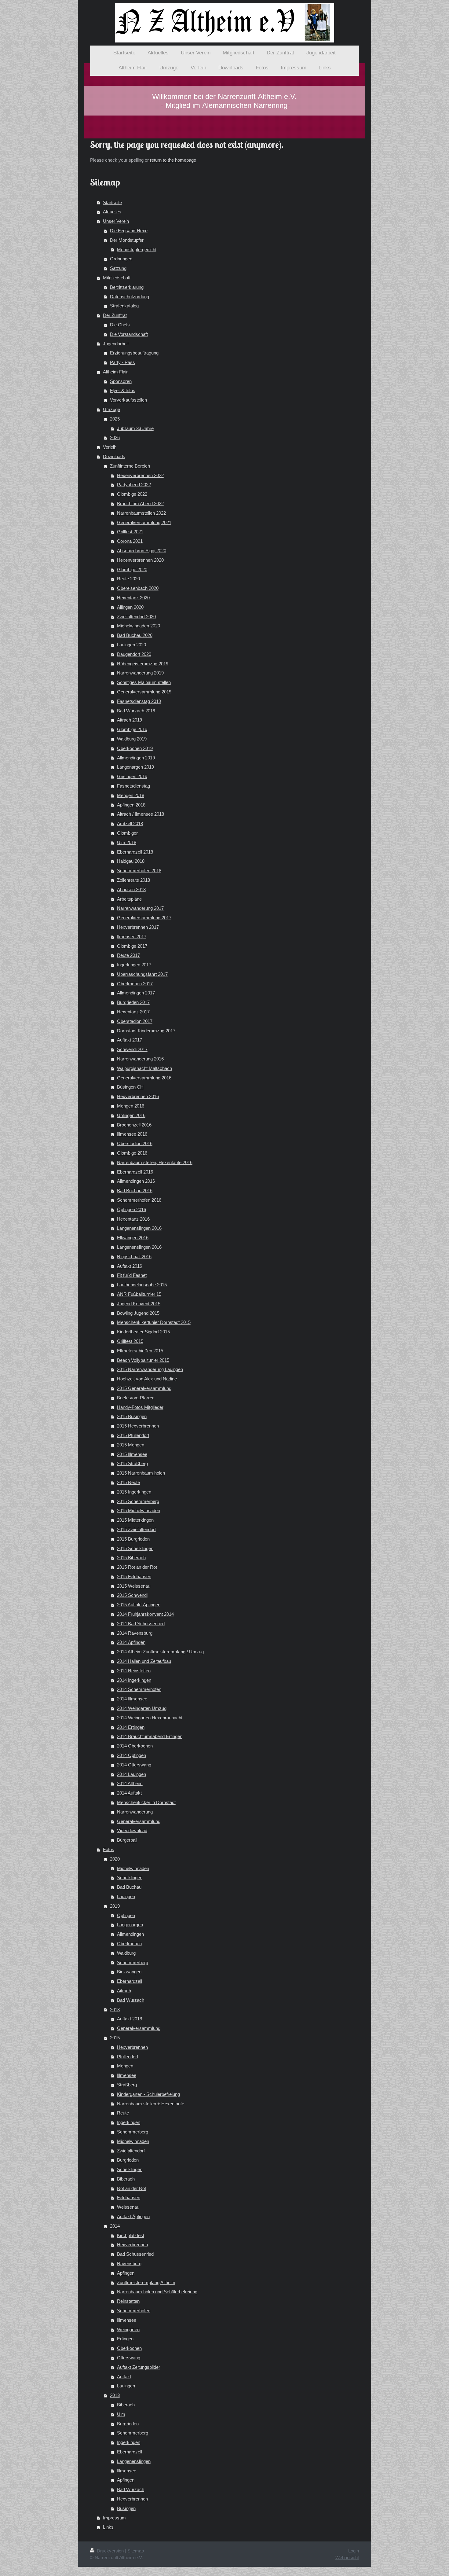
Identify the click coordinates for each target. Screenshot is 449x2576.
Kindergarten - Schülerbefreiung (148, 2094)
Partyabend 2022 (134, 485)
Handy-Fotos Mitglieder (140, 1407)
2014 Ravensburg (135, 1633)
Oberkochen (129, 1944)
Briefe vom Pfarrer (135, 1398)
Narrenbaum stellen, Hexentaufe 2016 (155, 1162)
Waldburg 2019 (132, 739)
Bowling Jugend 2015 (138, 1313)
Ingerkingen (129, 2122)
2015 (115, 2038)
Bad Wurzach (131, 2000)
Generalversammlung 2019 (144, 692)
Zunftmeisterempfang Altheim (146, 2282)
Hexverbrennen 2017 (138, 927)
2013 (115, 2395)
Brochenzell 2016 (134, 1125)
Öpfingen (126, 1915)
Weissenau (128, 2207)
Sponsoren (121, 381)
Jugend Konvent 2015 (139, 1304)
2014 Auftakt (129, 1793)
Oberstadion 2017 (135, 1021)
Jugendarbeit (116, 344)
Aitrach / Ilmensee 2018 (141, 814)
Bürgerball (127, 1840)
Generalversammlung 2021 (144, 522)
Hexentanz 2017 (133, 1012)
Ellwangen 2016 (133, 1238)
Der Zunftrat (115, 315)
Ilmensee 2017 (132, 937)
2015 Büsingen (132, 1416)
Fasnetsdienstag (133, 786)
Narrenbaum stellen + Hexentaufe (151, 2104)
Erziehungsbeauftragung (134, 353)
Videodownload (132, 1830)
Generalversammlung (139, 1821)
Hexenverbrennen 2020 (140, 560)
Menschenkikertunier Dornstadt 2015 (154, 1322)
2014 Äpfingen (131, 1642)
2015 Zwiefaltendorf (136, 1529)
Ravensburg (129, 2264)
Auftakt (124, 2377)
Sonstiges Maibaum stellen (144, 682)
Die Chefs (120, 325)
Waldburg (126, 1953)
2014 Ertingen (131, 1727)
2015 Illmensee (132, 1454)
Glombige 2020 (132, 570)
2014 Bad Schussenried (141, 1624)
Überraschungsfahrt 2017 (142, 974)
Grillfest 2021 (130, 532)
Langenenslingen (134, 2461)
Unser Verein (116, 221)
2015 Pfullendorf (133, 1435)
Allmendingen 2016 (136, 1181)
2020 (115, 1859)
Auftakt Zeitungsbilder (139, 2367)
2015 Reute (128, 1482)
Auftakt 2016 (130, 1266)
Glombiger (127, 833)
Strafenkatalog (124, 306)
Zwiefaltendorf (131, 2151)
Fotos (109, 1849)
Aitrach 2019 (130, 720)
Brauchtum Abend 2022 (140, 503)
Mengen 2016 (131, 1106)
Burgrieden (128, 2160)
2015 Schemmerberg (138, 1501)
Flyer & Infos (123, 390)
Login (354, 2551)
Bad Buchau (129, 1887)
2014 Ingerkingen (134, 1680)
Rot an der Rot (131, 2188)
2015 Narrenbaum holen (141, 1473)
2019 (115, 1906)
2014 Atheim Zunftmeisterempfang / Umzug (160, 1652)
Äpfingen (126, 2273)
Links (108, 2527)
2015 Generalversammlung (144, 1388)
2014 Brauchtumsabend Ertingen (150, 1736)
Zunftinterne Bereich (130, 466)
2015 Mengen (131, 1445)
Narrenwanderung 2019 (140, 673)
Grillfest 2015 (130, 1341)
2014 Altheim (130, 1783)
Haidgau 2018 (131, 861)
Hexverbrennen (132, 2047)
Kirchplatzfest (131, 2235)
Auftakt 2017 (130, 1040)
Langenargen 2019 (135, 767)
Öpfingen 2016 (131, 1209)
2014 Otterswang (134, 1765)
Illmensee (127, 2075)
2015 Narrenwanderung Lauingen (150, 1369)
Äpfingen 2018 (131, 805)
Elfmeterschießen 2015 (140, 1351)
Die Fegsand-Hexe (129, 231)
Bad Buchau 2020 (135, 635)
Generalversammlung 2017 (144, 918)
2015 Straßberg (132, 1463)
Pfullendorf (128, 2057)
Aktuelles (112, 212)
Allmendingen (130, 1934)
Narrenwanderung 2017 (140, 908)
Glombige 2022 (132, 494)
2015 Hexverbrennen (138, 1426)
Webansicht (347, 2558)
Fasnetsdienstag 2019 (139, 701)
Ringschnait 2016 (134, 1257)
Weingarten (128, 2330)
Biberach (126, 2179)
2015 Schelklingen (135, 1548)
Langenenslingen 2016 (139, 1228)
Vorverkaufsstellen (128, 400)
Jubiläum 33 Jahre (135, 428)
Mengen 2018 (131, 795)
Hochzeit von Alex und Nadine (147, 1379)
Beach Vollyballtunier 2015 (143, 1360)
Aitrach (124, 1991)
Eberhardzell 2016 (135, 1172)
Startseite (112, 202)
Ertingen (125, 2339)
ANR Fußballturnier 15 (139, 1294)
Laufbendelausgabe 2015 (142, 1285)
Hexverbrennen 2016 (138, 1096)
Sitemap (136, 2551)
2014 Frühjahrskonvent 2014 (145, 1614)
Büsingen (126, 2508)
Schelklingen (130, 1878)
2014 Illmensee (132, 1699)
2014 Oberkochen (135, 1746)
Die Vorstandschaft (129, 334)
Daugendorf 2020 (134, 654)
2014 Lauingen (131, 1774)
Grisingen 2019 (132, 776)
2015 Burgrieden (133, 1539)
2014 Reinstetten (134, 1671)
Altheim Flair (115, 372)
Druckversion (110, 2551)
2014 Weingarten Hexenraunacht (150, 1718)
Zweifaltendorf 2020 (136, 617)
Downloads (114, 456)
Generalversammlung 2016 (144, 1078)
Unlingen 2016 (131, 1115)
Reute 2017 (128, 955)
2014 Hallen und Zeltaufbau (144, 1661)
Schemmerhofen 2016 (139, 1200)
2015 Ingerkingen (134, 1492)
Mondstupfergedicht (137, 250)
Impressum (114, 2518)
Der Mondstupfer (127, 240)
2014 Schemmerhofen (139, 1689)
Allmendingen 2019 (136, 758)
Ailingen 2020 (130, 607)
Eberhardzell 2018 (135, 852)
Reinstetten (128, 2301)
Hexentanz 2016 (133, 1219)
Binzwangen (129, 1972)
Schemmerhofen (134, 2311)
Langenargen (130, 1925)
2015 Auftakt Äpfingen (139, 1605)
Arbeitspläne (129, 899)
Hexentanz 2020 (133, 598)
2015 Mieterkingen (135, 1520)
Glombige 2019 (132, 729)
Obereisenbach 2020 (138, 588)
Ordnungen (121, 259)
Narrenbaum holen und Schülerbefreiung (157, 2292)
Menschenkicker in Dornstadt (146, 1802)
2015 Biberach (131, 1558)
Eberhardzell (130, 1981)
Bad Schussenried (135, 2254)
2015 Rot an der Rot (137, 1567)
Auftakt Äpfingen (133, 2216)
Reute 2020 (128, 579)
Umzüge (111, 409)
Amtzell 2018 (130, 823)
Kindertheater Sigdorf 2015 (143, 1332)
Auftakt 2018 (130, 2019)
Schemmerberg (133, 1962)
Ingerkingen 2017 (134, 965)
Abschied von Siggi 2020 (142, 551)
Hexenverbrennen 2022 (140, 475)
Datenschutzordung (130, 297)
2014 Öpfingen (131, 1755)
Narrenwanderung (135, 1812)
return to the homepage (173, 160)
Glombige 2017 (132, 946)
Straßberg (127, 2085)
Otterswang (129, 2358)
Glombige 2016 (132, 1153)
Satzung (118, 268)
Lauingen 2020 (131, 645)
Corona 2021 (130, 541)
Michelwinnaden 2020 (139, 626)
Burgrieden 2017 (133, 1002)
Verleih (110, 447)
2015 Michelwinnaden (139, 1510)
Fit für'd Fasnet (132, 1275)
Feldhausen (129, 2198)
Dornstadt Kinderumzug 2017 (146, 1031)
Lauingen (126, 1896)
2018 (115, 2010)
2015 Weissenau (134, 1586)
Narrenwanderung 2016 (140, 1059)
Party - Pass (122, 362)
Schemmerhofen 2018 (139, 871)
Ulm (121, 2414)
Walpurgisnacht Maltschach (144, 1068)
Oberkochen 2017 (135, 984)
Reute (123, 2113)
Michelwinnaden (133, 1868)
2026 (115, 437)
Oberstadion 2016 (135, 1143)
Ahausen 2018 (131, 889)
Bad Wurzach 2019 (136, 711)
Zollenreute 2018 (133, 880)
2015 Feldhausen (134, 1576)
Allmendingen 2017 (136, 993)
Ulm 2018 (127, 842)
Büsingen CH (130, 1087)
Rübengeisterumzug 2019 (143, 664)
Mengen (125, 2066)
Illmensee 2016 (132, 1134)
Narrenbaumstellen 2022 (141, 513)
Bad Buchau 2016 (135, 1191)
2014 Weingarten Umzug (142, 1708)
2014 (115, 2226)
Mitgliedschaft (117, 278)
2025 (115, 419)
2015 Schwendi (132, 1595)
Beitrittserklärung (127, 287)
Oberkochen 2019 (135, 748)
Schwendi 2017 (132, 1049)
